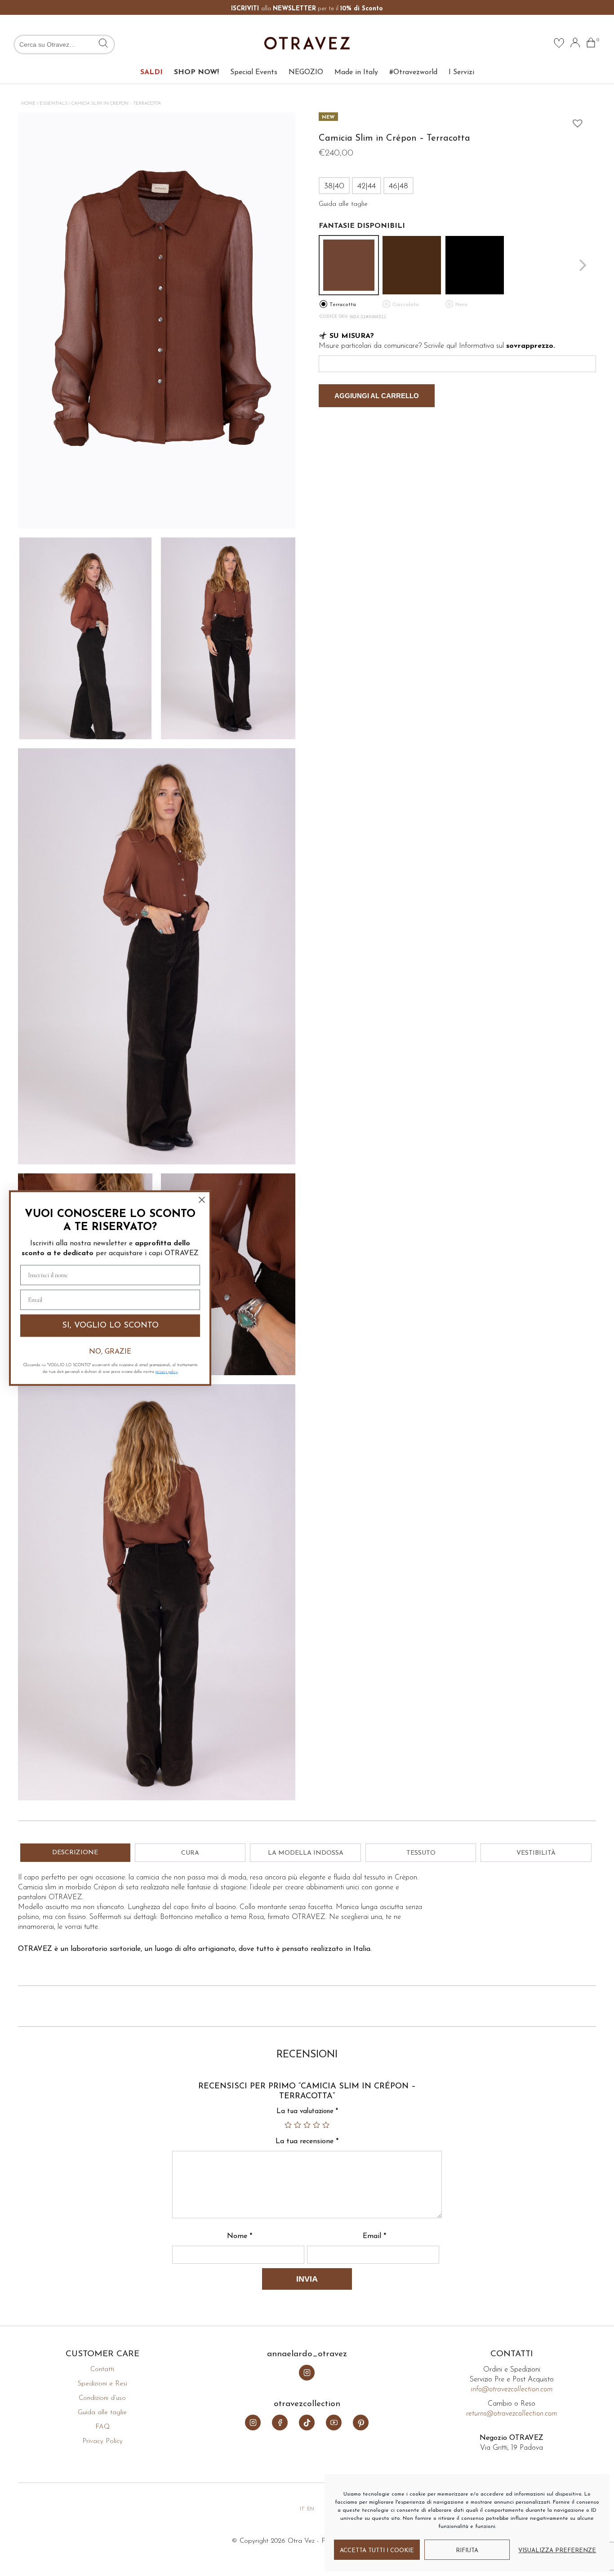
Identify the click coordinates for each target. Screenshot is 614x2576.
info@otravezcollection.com (512, 2389)
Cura (190, 1853)
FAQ (102, 2427)
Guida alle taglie (102, 2413)
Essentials (53, 104)
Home (28, 104)
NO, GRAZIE (110, 1351)
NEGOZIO (306, 72)
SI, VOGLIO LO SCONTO (110, 1326)
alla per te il (307, 9)
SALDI (151, 72)
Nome (240, 2236)
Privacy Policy (102, 2441)
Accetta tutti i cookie (377, 2551)
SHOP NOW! (196, 72)
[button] (575, 121)
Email (374, 2236)
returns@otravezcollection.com (512, 2414)
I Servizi (461, 72)
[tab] (75, 1853)
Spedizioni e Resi (102, 2384)
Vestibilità (536, 1853)
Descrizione (75, 1853)
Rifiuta (467, 2551)
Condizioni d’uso (102, 2398)
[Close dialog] (202, 1200)
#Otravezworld (413, 72)
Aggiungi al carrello (377, 396)
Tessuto (421, 1853)
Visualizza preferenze (557, 2551)
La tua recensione (307, 2141)
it (302, 2509)
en (311, 2509)
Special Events (254, 72)
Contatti (102, 2369)
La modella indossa (306, 1853)
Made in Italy (356, 72)
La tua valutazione (307, 2112)
